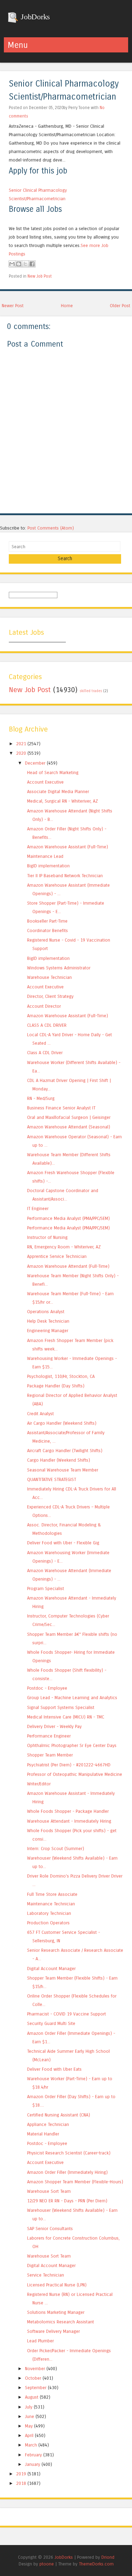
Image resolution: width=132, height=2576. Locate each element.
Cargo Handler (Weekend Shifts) (59, 1460)
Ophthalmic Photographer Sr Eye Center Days (72, 1745)
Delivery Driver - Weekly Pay (54, 1726)
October (33, 2378)
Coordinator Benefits (48, 931)
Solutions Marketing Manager (56, 2312)
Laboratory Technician (49, 1913)
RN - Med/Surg (41, 1098)
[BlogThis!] (19, 264)
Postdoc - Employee (47, 1688)
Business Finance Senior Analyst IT (61, 1108)
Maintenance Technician (51, 1904)
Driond (108, 2557)
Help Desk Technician (48, 1321)
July (29, 2407)
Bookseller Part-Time (47, 921)
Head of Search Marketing (53, 773)
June (30, 2416)
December (35, 763)
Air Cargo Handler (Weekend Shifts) (62, 1423)
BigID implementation (48, 866)
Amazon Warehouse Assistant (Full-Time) (68, 847)
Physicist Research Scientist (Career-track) (69, 2153)
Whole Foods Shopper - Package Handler (68, 1811)
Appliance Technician (48, 2124)
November (35, 2369)
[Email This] (12, 264)
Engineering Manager (48, 1331)
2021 (21, 744)
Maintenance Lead (45, 856)
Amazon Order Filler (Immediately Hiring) (67, 2172)
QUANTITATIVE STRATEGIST (52, 1479)
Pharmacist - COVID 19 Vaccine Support (67, 2014)
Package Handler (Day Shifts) (56, 1386)
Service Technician (46, 2275)
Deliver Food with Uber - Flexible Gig (63, 1543)
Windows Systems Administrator (59, 968)
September (36, 2388)
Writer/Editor (39, 1784)
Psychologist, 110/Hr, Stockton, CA (61, 1376)
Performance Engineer (49, 1736)
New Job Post (40, 276)
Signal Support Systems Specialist (61, 1707)
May (29, 2426)
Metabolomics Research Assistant (61, 2322)
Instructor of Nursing (47, 1237)
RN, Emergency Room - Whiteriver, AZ (64, 1247)
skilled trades (91, 691)
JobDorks (34, 17)
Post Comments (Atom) (51, 528)
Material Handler (43, 2134)
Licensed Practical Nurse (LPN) (57, 2285)
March (31, 2445)
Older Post (120, 306)
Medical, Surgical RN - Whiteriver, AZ (62, 801)
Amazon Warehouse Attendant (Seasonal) (69, 1127)
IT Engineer (38, 1208)
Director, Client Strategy (50, 996)
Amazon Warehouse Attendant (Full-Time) (68, 1266)
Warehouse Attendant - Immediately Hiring (69, 1821)
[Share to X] (25, 264)
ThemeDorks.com (96, 2564)
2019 (21, 2474)
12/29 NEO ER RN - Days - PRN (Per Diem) (67, 2201)
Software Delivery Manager (54, 2331)
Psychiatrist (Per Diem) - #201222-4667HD (69, 1765)
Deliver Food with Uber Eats (54, 2069)
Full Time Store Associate (52, 1894)
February (33, 2455)
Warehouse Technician (49, 977)
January (33, 2464)
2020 (21, 753)
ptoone (47, 2564)
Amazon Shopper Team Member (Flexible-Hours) (75, 2182)
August (32, 2397)
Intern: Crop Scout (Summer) (56, 1849)
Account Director (44, 1006)
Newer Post (13, 306)
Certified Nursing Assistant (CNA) (59, 2115)
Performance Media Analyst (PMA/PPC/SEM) (68, 1218)
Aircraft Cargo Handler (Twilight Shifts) (65, 1451)
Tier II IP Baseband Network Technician (65, 876)
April (29, 2435)
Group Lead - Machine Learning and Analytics (72, 1698)
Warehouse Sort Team (49, 2191)
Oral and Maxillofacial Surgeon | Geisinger (69, 1117)
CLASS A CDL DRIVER (47, 1025)
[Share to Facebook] (32, 264)
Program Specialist (46, 1588)
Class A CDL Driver (45, 1053)
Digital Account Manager (51, 1969)
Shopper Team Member (50, 1755)
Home (67, 306)
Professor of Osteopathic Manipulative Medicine (75, 1774)
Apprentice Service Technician (57, 1256)
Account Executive (45, 782)
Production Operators (48, 1923)
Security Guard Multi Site (51, 2023)
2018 (21, 2483)
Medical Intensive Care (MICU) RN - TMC (66, 1717)
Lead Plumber (40, 2341)
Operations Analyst (46, 1312)
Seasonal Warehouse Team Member (63, 1470)
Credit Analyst (40, 1414)
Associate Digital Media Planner (58, 792)
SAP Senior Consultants (50, 2229)
